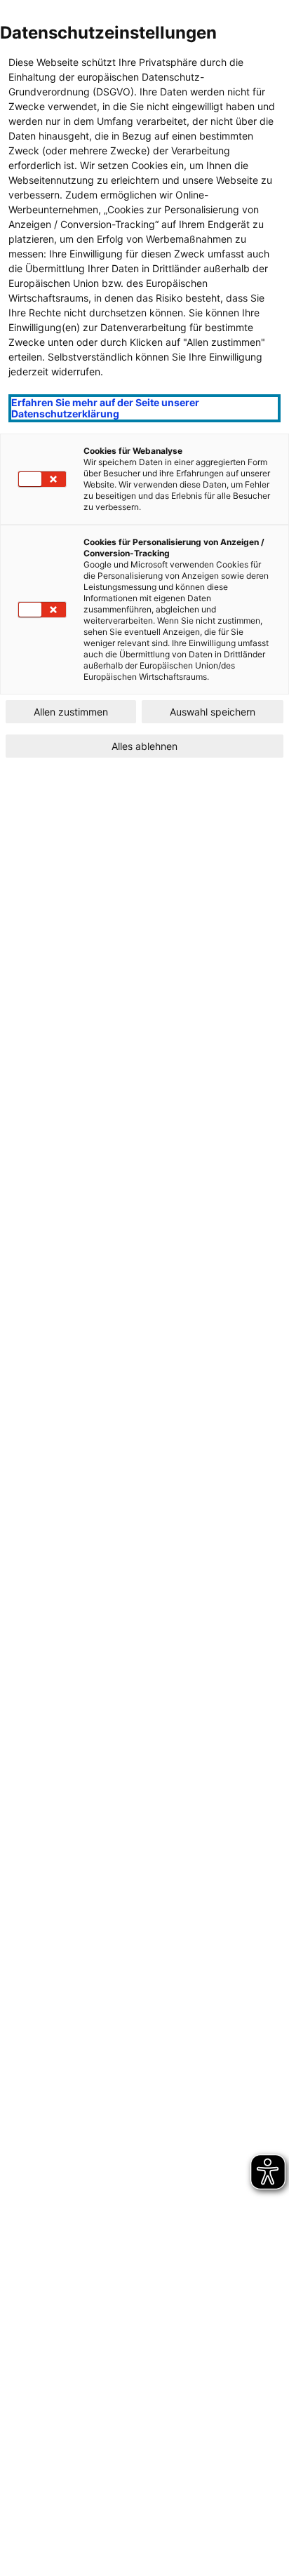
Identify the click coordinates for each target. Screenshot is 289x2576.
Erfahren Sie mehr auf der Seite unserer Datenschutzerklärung (105, 408)
